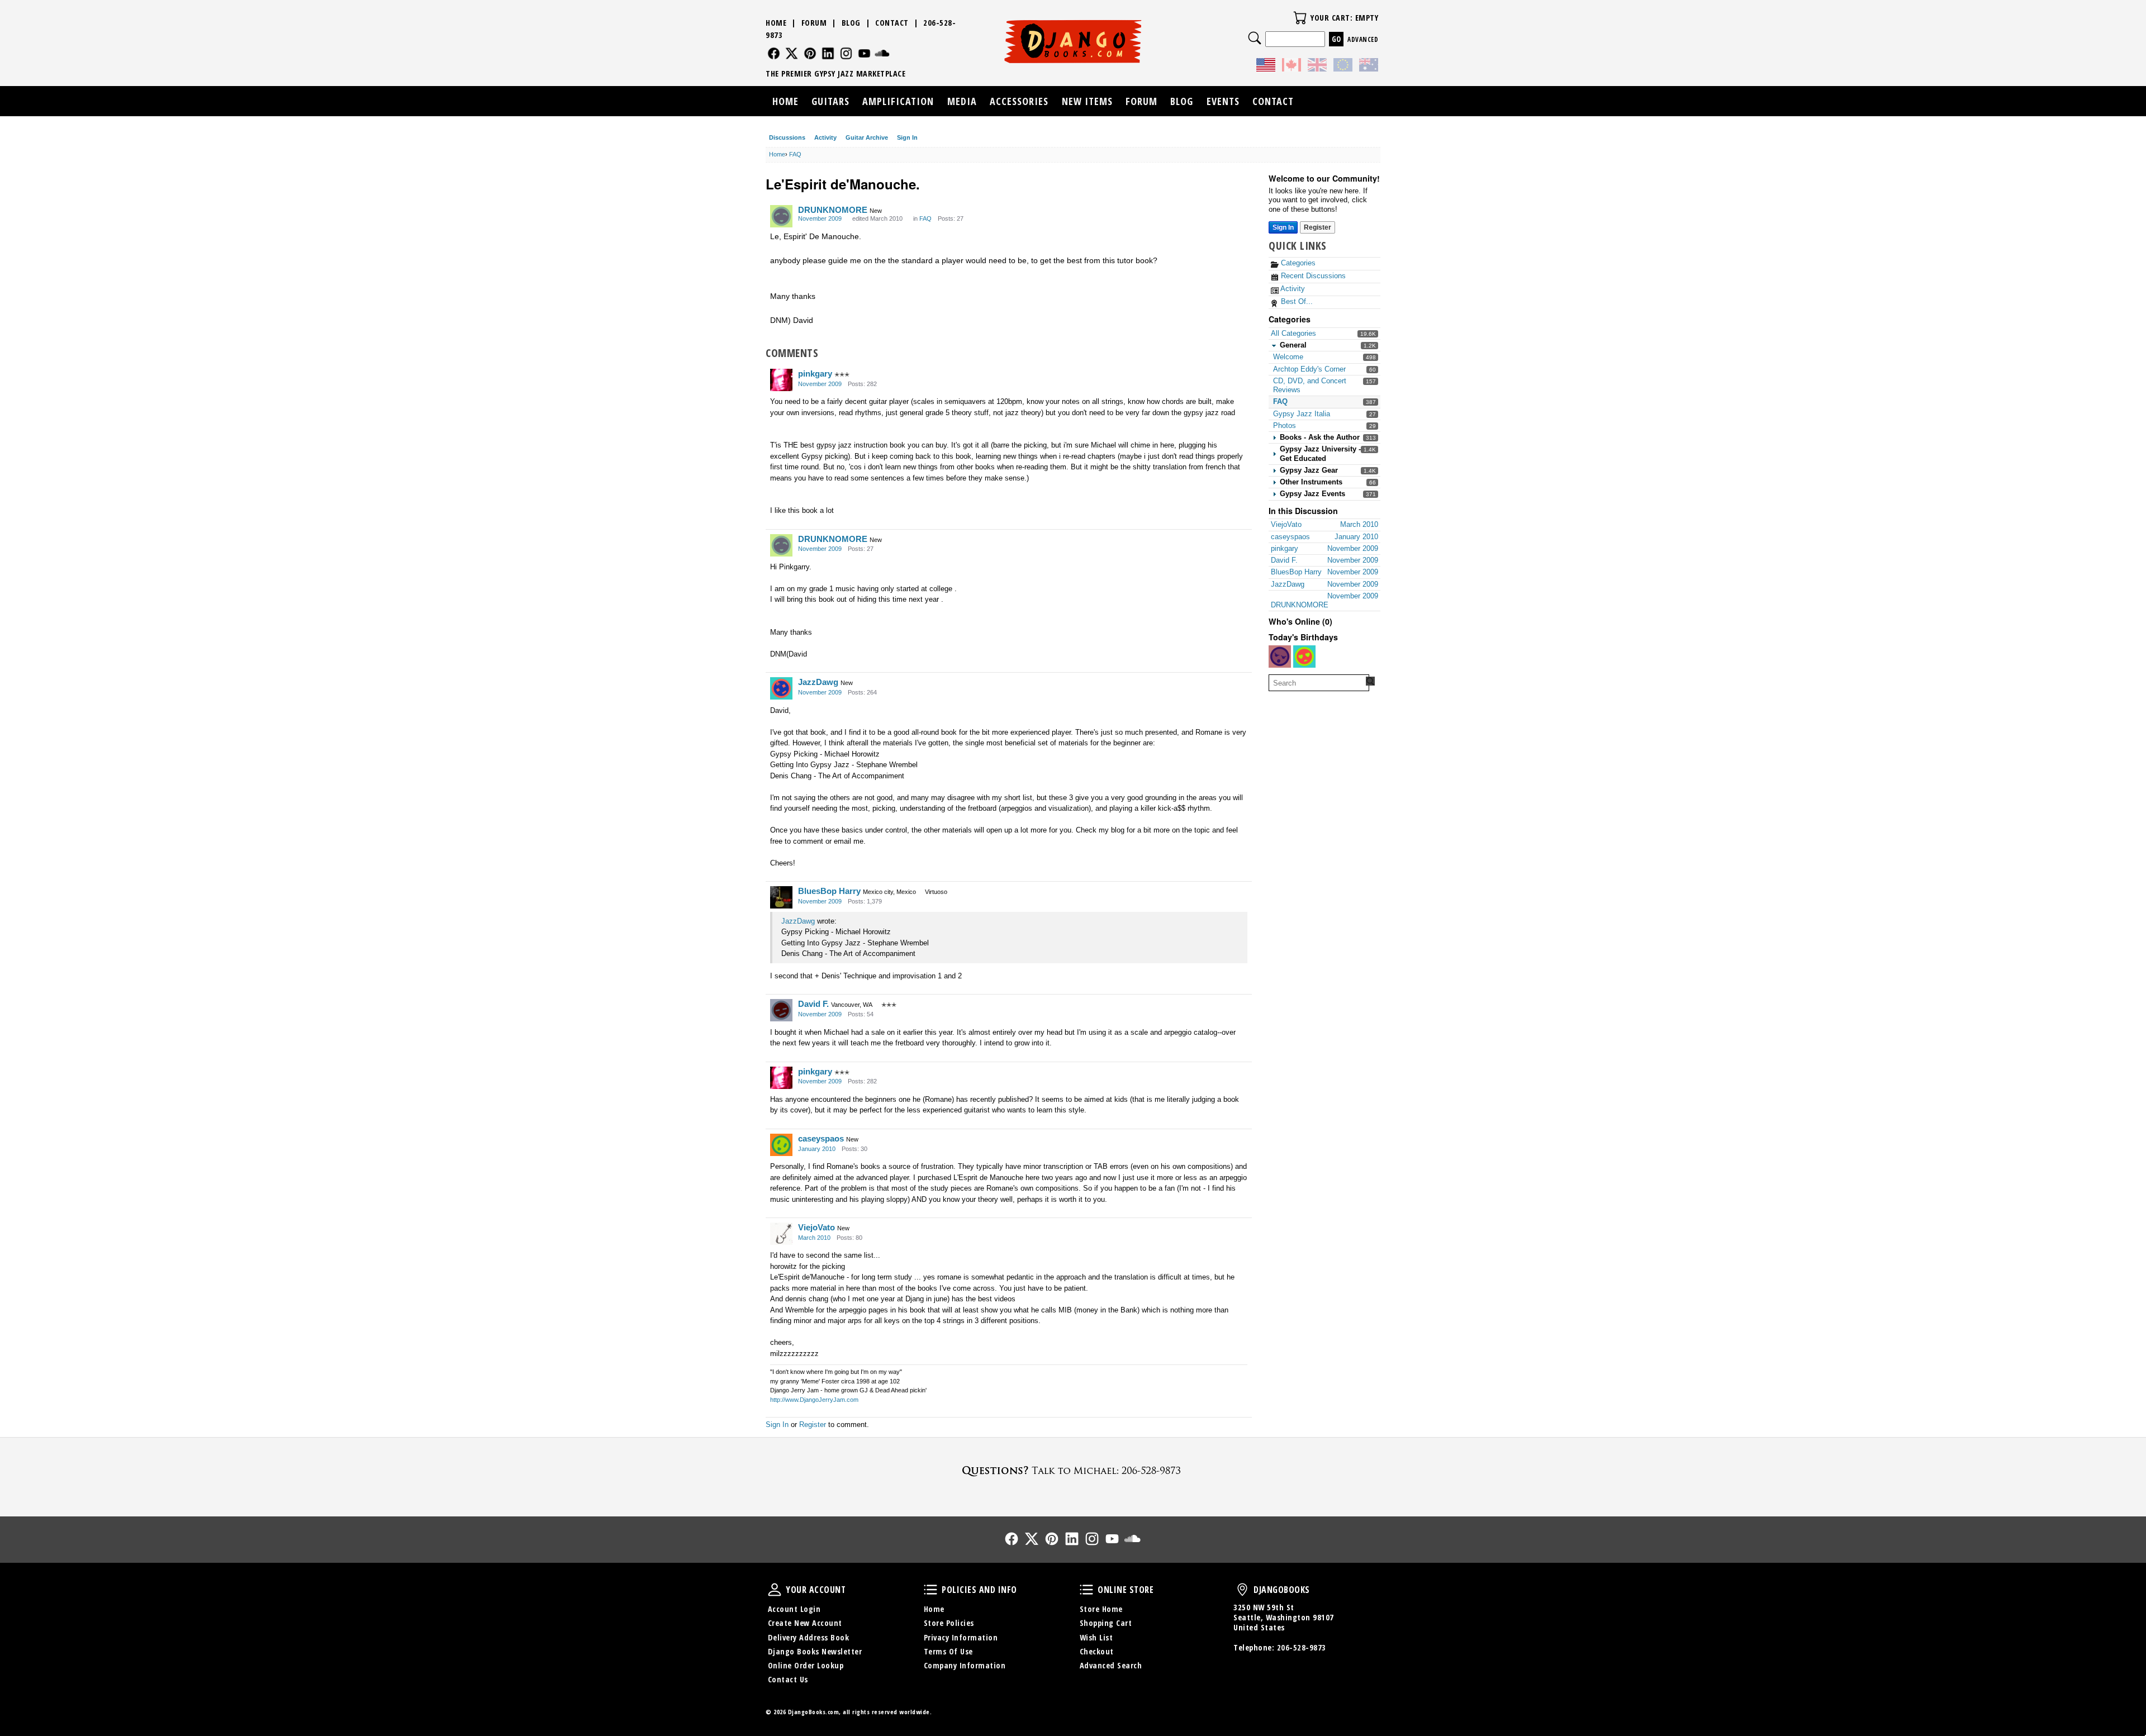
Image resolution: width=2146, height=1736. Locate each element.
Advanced (1363, 39)
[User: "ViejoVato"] (781, 1234)
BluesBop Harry (829, 891)
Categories (1297, 263)
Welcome (1288, 357)
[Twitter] (792, 53)
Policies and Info (930, 1590)
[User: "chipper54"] (1280, 657)
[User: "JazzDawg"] (781, 688)
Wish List (1096, 1637)
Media (962, 101)
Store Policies (949, 1623)
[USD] (1266, 66)
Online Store (1086, 1590)
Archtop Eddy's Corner (1309, 369)
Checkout (1097, 1651)
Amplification (898, 101)
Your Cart (1300, 18)
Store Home (1101, 1609)
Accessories (1019, 101)
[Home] (1073, 41)
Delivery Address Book (809, 1637)
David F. (813, 1004)
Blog (851, 23)
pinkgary (815, 374)
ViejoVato (816, 1227)
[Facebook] (774, 53)
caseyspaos (821, 1138)
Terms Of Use (948, 1651)
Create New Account (805, 1623)
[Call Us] (1073, 1470)
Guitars (830, 101)
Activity (825, 137)
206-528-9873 (1302, 1647)
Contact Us (788, 1679)
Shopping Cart (1106, 1623)
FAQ (1280, 401)
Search (1255, 38)
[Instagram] (846, 53)
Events (1223, 101)
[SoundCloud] (882, 53)
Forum (814, 23)
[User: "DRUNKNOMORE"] (781, 216)
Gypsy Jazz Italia (1302, 414)
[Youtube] (864, 53)
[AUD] (1369, 66)
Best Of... (1296, 301)
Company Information (965, 1665)
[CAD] (1292, 66)
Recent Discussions (1312, 276)
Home (776, 23)
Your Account (775, 1590)
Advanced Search (1111, 1665)
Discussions (787, 137)
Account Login (794, 1609)
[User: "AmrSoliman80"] (1304, 657)
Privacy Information (961, 1637)
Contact (892, 23)
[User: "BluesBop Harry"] (781, 897)
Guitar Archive (867, 137)
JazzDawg (818, 682)
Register (1317, 227)
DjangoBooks (1242, 1590)
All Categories (1293, 333)
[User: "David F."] (781, 1010)
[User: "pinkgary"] (781, 380)
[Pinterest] (810, 53)
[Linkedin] (828, 53)
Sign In (907, 137)
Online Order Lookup (806, 1665)
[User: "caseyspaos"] (781, 1145)
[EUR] (1343, 66)
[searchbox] (1319, 683)
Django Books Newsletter (815, 1651)
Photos (1285, 425)
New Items (1087, 101)
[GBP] (1317, 66)
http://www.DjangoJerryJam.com (814, 1400)
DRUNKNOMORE (833, 210)
